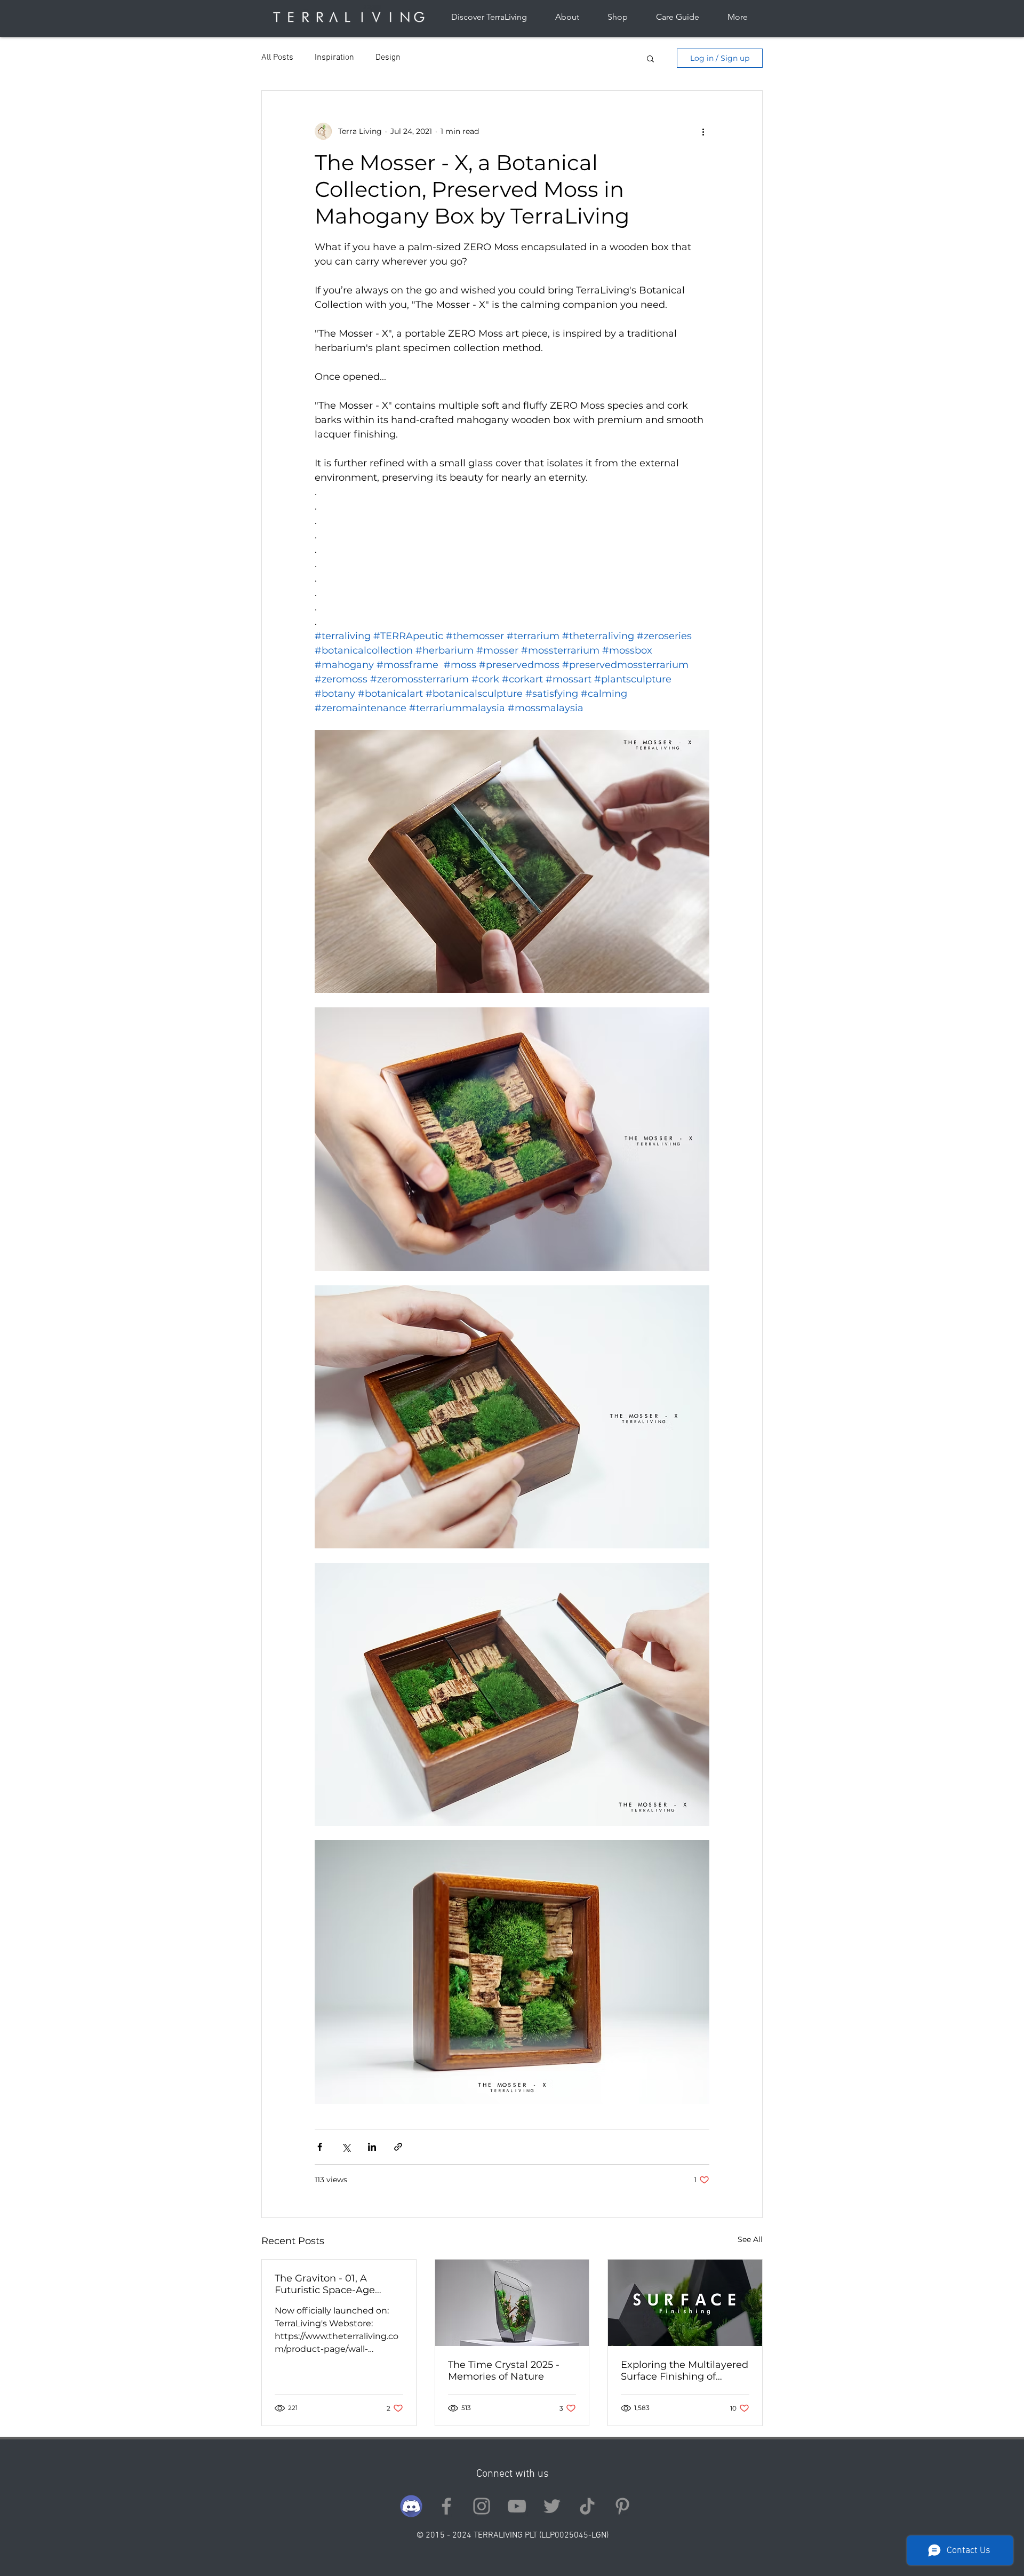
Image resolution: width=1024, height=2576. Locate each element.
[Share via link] (398, 2147)
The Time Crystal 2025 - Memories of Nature (504, 2371)
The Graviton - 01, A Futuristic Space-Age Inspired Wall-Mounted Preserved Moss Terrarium (337, 2284)
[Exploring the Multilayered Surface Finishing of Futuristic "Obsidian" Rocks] (685, 2303)
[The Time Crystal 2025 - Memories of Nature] (512, 2303)
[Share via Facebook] (320, 2147)
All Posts (277, 58)
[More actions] (703, 131)
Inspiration (334, 58)
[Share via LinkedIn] (372, 2147)
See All (750, 2239)
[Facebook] (446, 2506)
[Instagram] (482, 2506)
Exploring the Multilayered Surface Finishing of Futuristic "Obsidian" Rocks (685, 2371)
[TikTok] (587, 2506)
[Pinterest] (622, 2506)
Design (388, 58)
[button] (650, 58)
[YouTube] (517, 2506)
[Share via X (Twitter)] (346, 2147)
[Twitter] (552, 2506)
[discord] (411, 2506)
